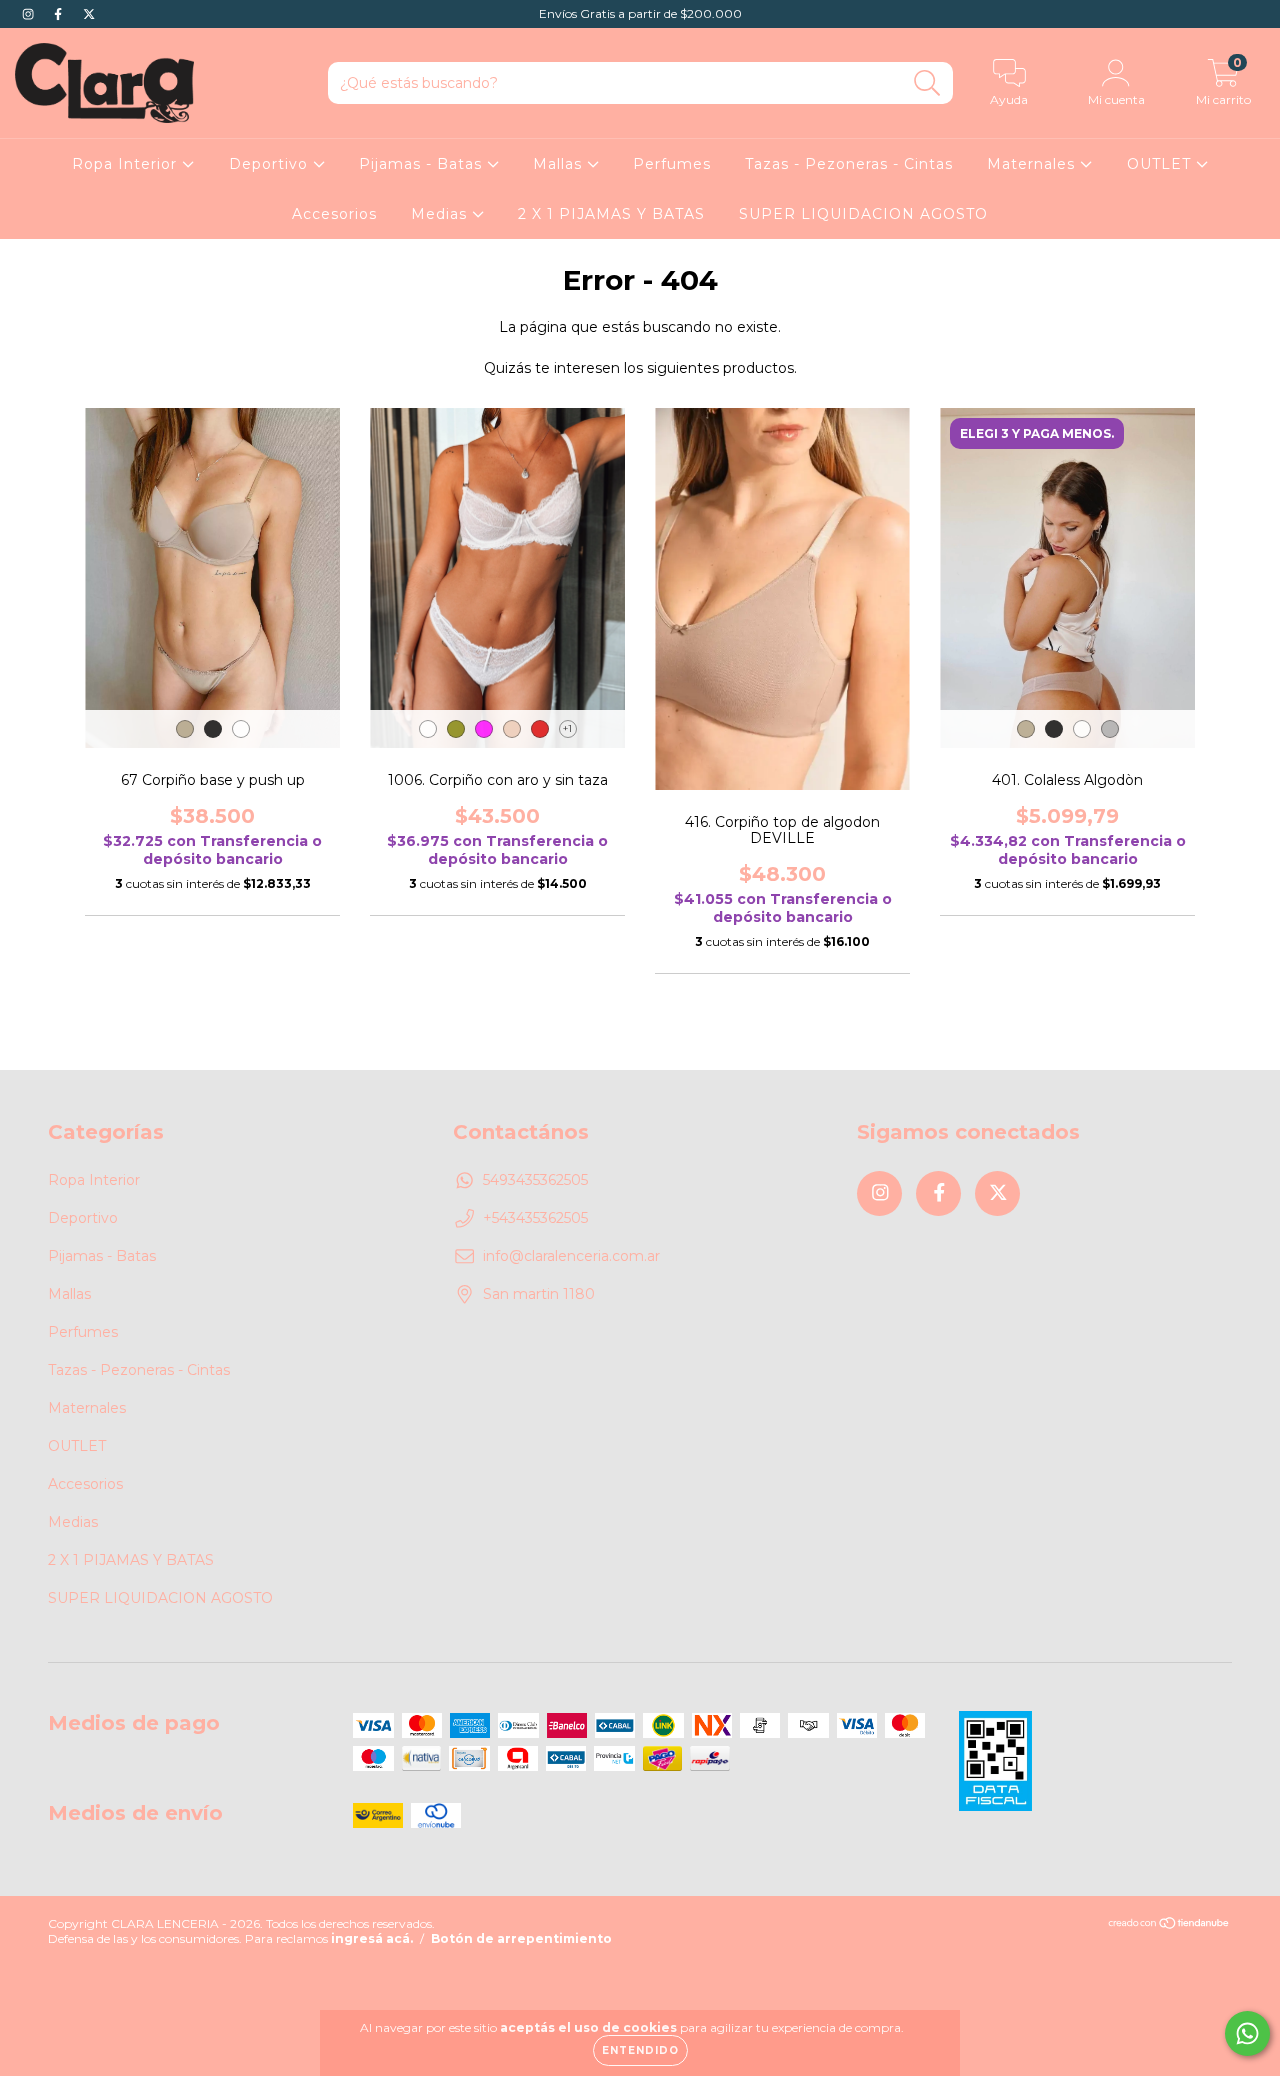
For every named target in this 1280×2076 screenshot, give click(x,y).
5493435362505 (535, 1180)
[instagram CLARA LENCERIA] (30, 14)
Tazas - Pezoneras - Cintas (849, 164)
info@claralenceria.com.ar (571, 1256)
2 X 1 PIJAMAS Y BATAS (611, 214)
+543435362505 (535, 1218)
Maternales (1033, 164)
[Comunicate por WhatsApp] (1247, 2033)
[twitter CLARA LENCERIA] (89, 14)
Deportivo (271, 164)
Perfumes (672, 164)
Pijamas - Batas (423, 164)
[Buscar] (927, 83)
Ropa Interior (127, 164)
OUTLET (1161, 164)
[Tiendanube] (1169, 1924)
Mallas (560, 164)
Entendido (640, 2050)
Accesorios (334, 214)
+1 (567, 728)
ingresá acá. (372, 1938)
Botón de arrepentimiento (521, 1938)
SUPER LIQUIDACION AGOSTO (863, 214)
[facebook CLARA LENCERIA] (60, 14)
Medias (441, 214)
